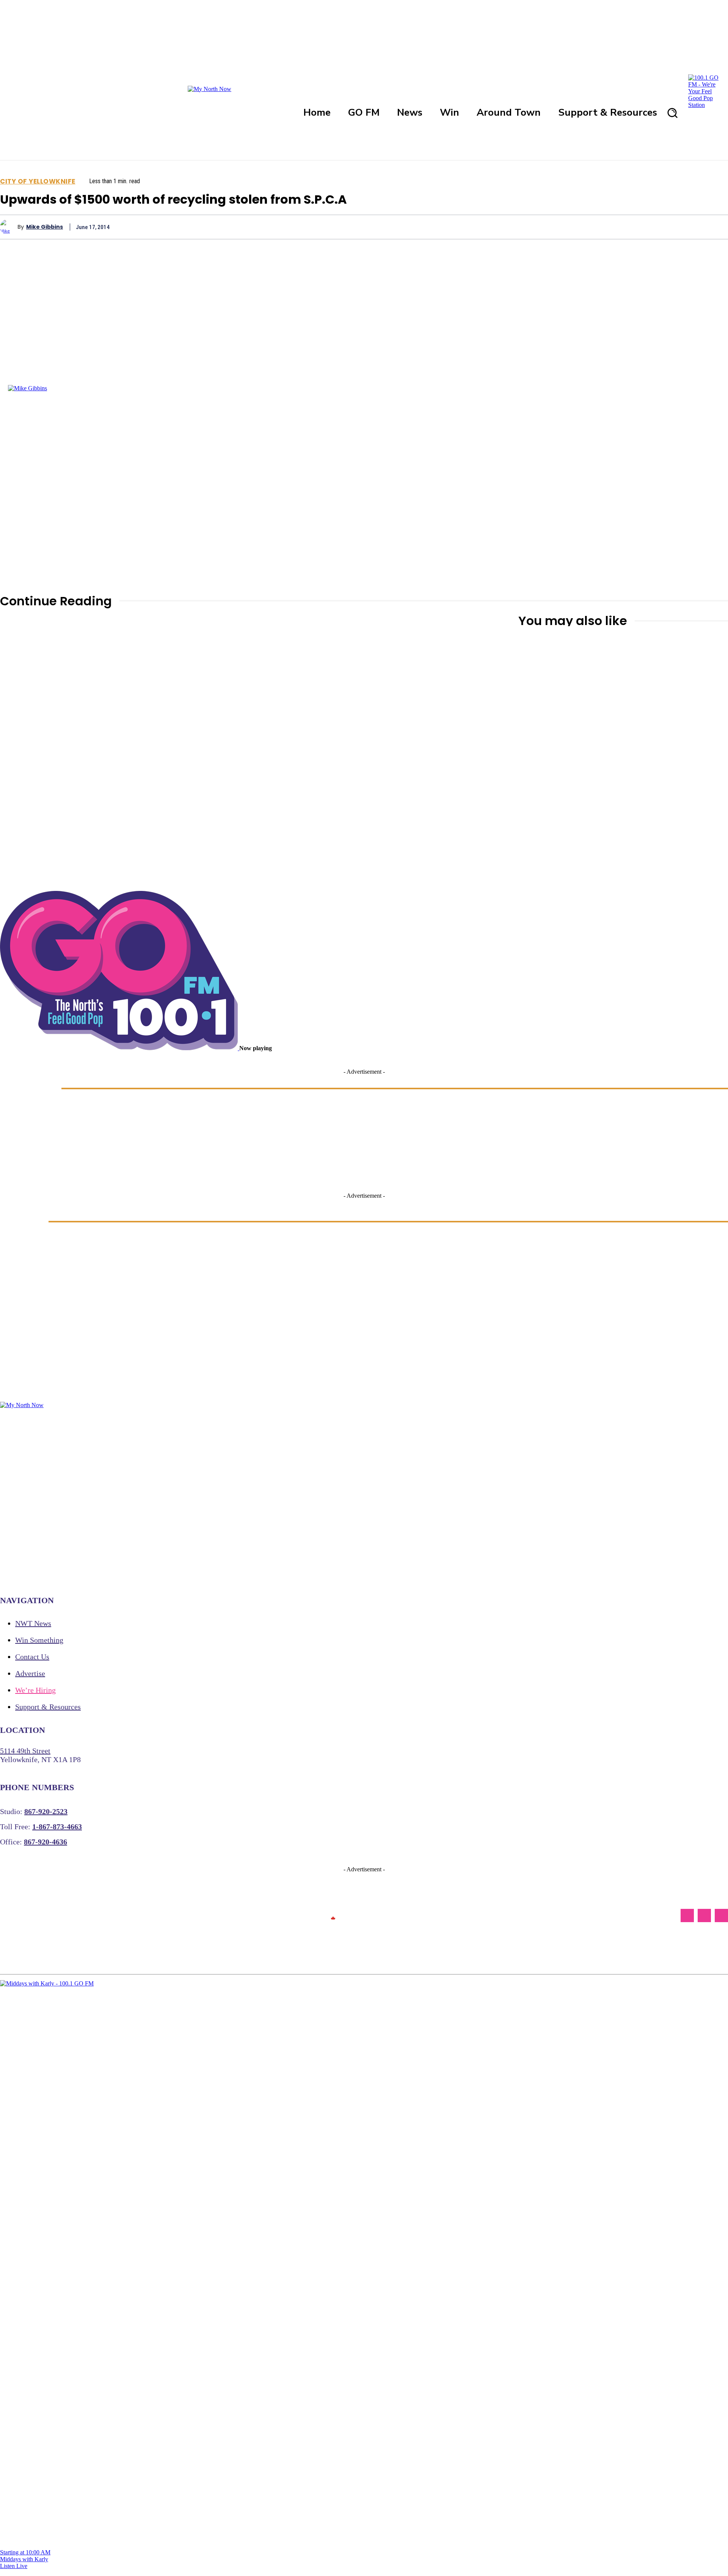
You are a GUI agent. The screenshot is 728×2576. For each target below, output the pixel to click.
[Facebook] (551, 227)
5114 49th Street (25, 1751)
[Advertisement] (483, 878)
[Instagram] (704, 1916)
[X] (579, 227)
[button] (672, 113)
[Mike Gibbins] (9, 227)
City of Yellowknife (38, 181)
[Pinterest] (606, 227)
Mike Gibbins (45, 227)
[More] (715, 227)
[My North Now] (333, 1916)
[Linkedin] (661, 227)
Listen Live (14, 2566)
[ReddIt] (688, 227)
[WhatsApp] (633, 227)
